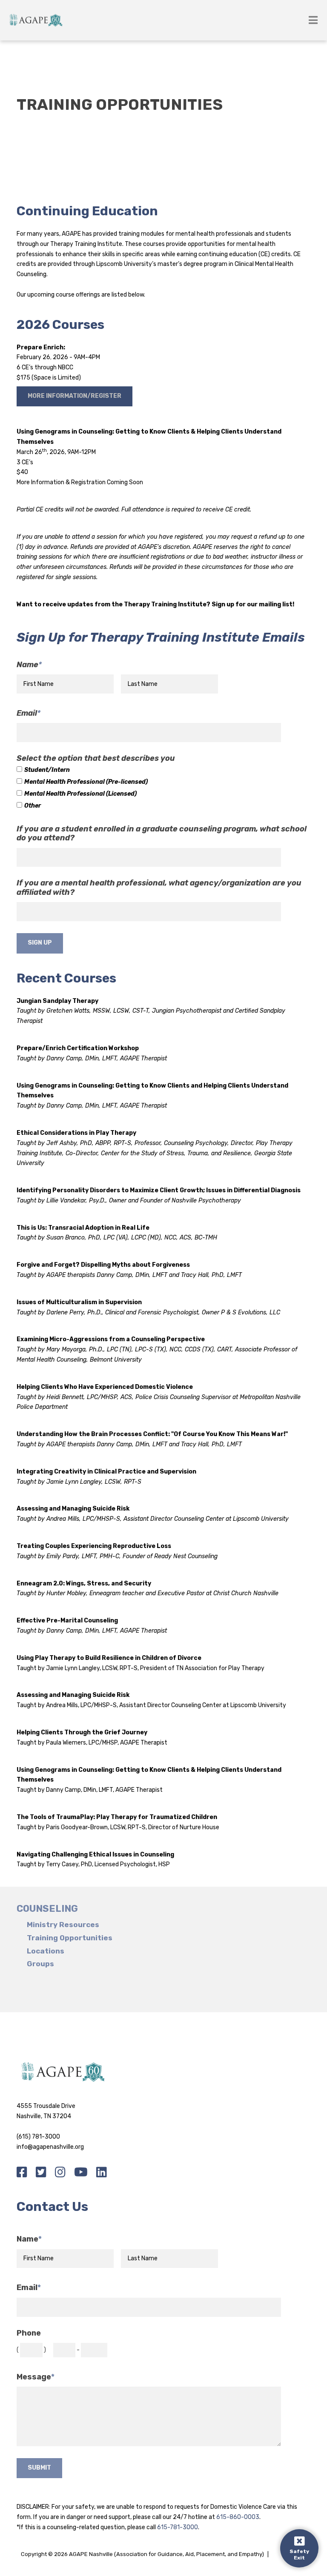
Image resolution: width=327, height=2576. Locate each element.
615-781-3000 (178, 2527)
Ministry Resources (63, 1925)
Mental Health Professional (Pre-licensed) (86, 782)
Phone (29, 2333)
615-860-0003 (238, 2517)
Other (33, 806)
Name (29, 665)
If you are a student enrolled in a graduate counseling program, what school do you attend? (162, 834)
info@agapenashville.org (50, 2147)
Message (36, 2377)
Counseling (47, 1909)
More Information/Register (75, 396)
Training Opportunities (70, 1938)
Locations (46, 1951)
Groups (40, 1964)
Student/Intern (47, 770)
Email (29, 713)
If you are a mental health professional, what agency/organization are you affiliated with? (159, 888)
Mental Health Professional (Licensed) (80, 794)
